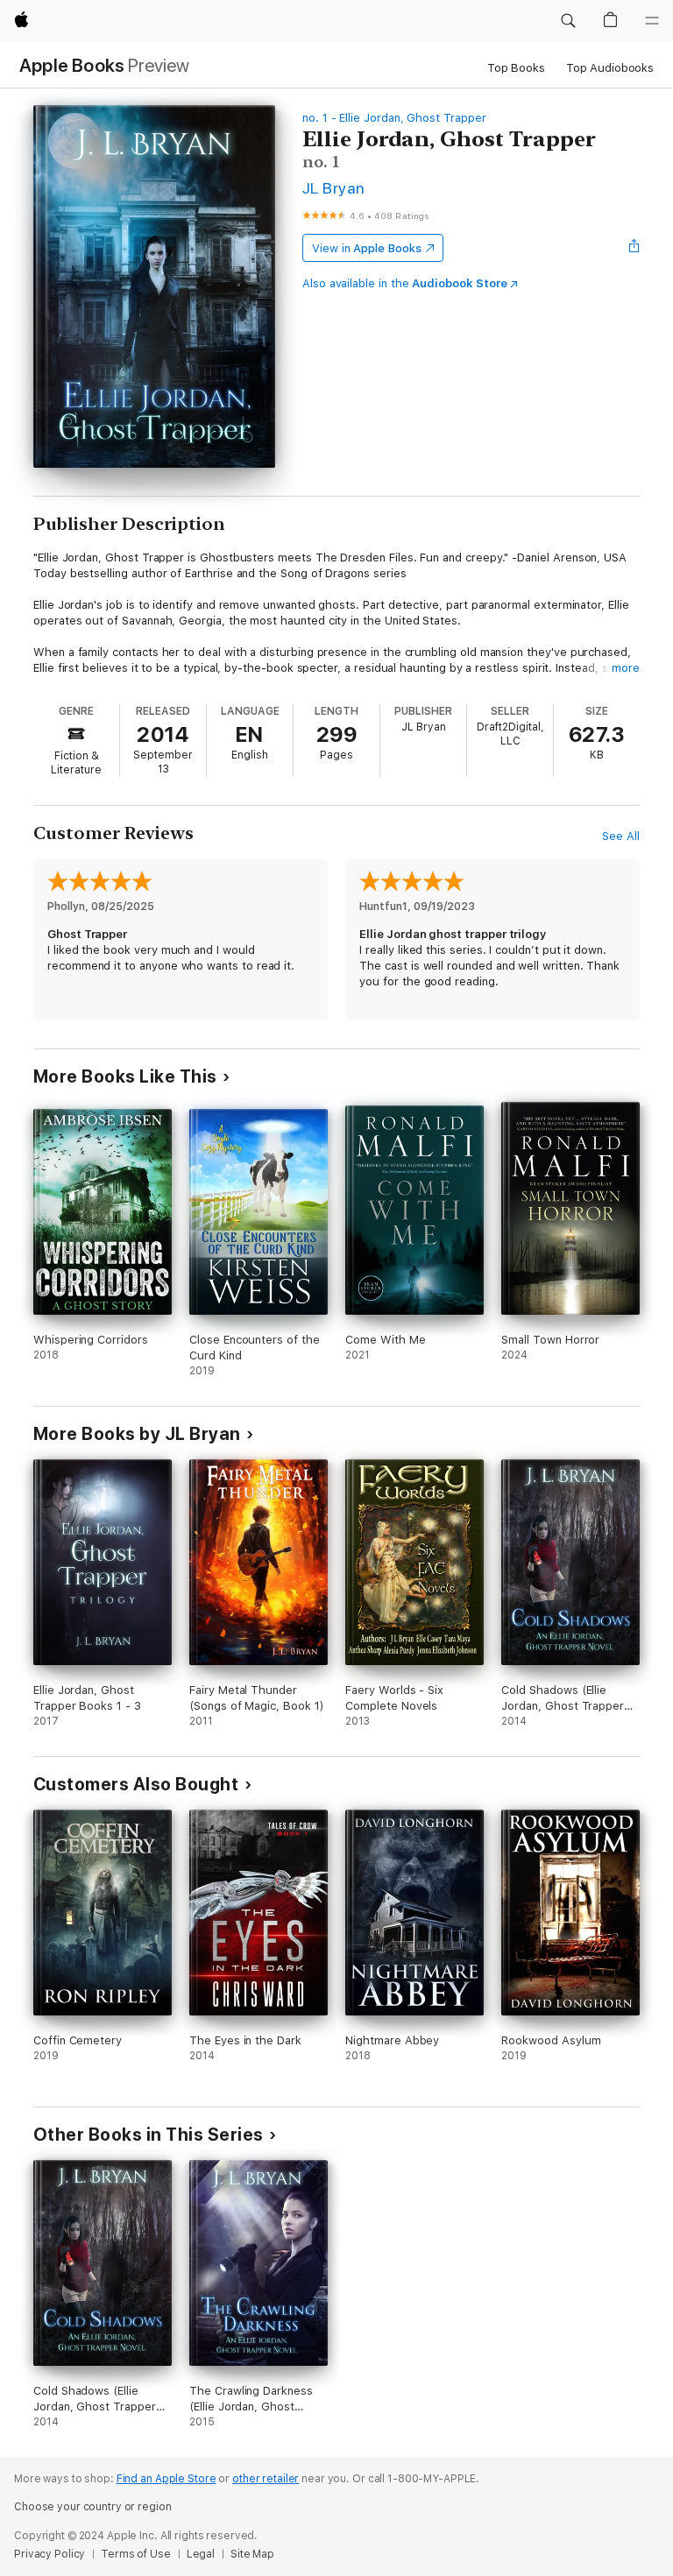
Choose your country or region (93, 2507)
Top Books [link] (516, 68)
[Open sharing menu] (634, 248)
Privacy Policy (50, 2554)
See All (621, 836)
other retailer (266, 2479)
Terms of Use (136, 2554)
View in (367, 248)
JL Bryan (334, 188)
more (626, 668)
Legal (201, 2554)
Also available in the (405, 283)
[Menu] (652, 21)
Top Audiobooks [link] (610, 68)
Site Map (252, 2554)
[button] (568, 21)
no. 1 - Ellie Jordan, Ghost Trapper (394, 118)
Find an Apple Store (166, 2479)
